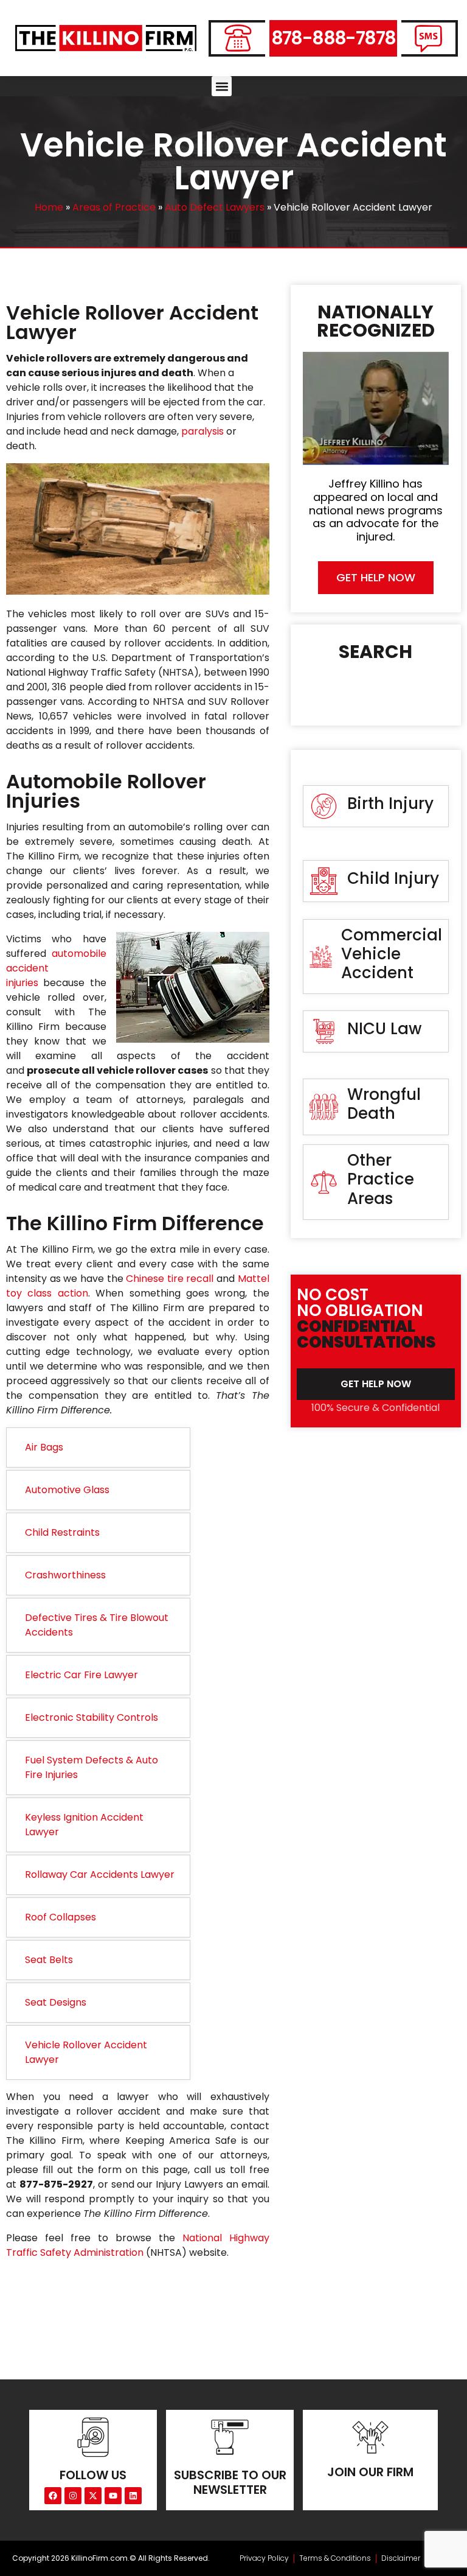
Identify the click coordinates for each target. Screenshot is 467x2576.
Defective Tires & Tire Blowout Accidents (97, 1625)
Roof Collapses (61, 1917)
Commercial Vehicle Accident (392, 954)
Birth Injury (390, 803)
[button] (222, 86)
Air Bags (44, 1447)
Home (49, 207)
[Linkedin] (133, 2496)
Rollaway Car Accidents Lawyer (100, 1874)
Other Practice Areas (381, 1179)
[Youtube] (113, 2496)
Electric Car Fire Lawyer (81, 1675)
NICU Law (384, 1029)
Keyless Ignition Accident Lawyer (84, 1825)
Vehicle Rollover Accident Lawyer (86, 2052)
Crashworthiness (65, 1575)
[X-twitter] (93, 2496)
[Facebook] (53, 2496)
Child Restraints (62, 1532)
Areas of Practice (114, 207)
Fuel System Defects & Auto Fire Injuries (92, 1767)
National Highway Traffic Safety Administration (138, 2245)
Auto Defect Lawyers (215, 207)
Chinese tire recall (170, 1279)
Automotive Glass (67, 1490)
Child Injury (393, 878)
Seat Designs (56, 2002)
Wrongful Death (384, 1104)
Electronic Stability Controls (92, 1717)
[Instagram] (73, 2496)
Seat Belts (49, 1960)
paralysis (202, 431)
